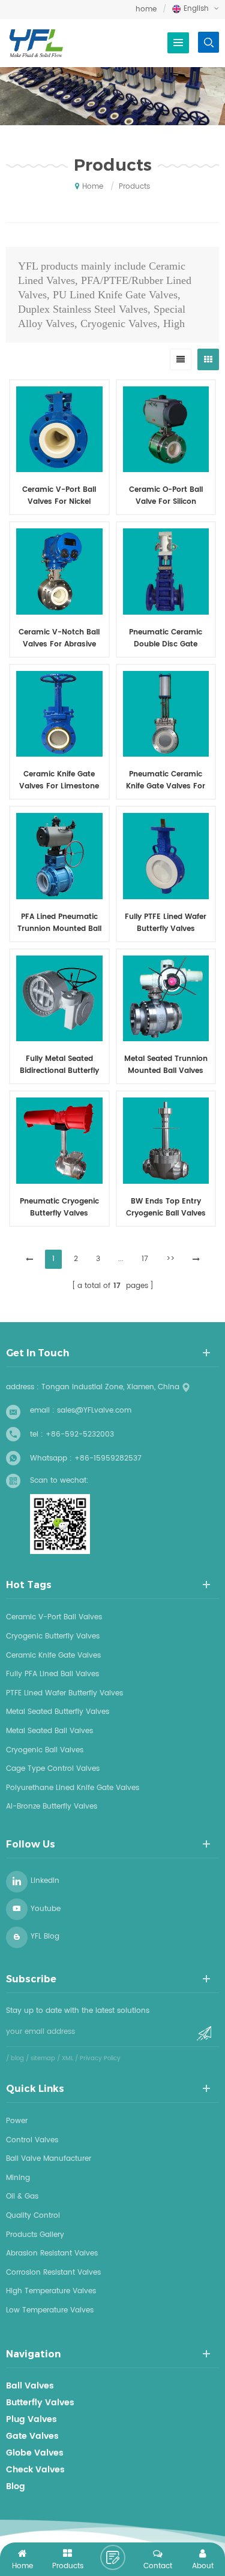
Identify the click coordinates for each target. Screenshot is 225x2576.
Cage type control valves (53, 1769)
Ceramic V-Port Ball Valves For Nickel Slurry (59, 496)
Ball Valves (30, 2386)
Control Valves (32, 2140)
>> (170, 1259)
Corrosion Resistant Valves (53, 2273)
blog (17, 2058)
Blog (16, 2487)
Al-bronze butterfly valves (52, 1806)
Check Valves (35, 2470)
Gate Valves (32, 2436)
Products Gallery (35, 2235)
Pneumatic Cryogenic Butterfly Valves (59, 1207)
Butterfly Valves (40, 2403)
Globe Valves (35, 2453)
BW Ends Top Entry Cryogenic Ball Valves (166, 1207)
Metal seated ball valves (49, 1731)
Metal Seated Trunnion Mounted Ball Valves (166, 1065)
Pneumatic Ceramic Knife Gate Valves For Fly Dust (166, 781)
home (146, 9)
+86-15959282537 (108, 1458)
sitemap (43, 2058)
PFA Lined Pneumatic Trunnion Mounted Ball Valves (59, 923)
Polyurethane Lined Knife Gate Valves (73, 1788)
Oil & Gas (22, 2196)
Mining (18, 2178)
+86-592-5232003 (80, 1434)
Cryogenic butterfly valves (53, 1636)
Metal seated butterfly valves (58, 1712)
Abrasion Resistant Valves (52, 2253)
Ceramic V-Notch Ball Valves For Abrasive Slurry (59, 639)
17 (145, 1259)
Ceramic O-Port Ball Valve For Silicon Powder (166, 496)
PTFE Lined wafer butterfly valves (64, 1693)
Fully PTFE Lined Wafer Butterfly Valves (166, 923)
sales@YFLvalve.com (94, 1411)
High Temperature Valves (51, 2291)
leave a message (113, 2557)
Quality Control (33, 2216)
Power (17, 2121)
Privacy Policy (100, 2058)
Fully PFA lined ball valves (52, 1674)
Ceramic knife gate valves (53, 1656)
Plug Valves (31, 2420)
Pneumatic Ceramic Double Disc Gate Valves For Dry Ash (166, 639)
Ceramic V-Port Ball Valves (54, 1617)
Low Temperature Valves (50, 2310)
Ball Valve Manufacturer (49, 2159)
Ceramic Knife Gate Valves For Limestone (59, 780)
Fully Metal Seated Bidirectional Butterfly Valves (59, 1065)
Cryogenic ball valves (45, 1750)
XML (67, 2058)
